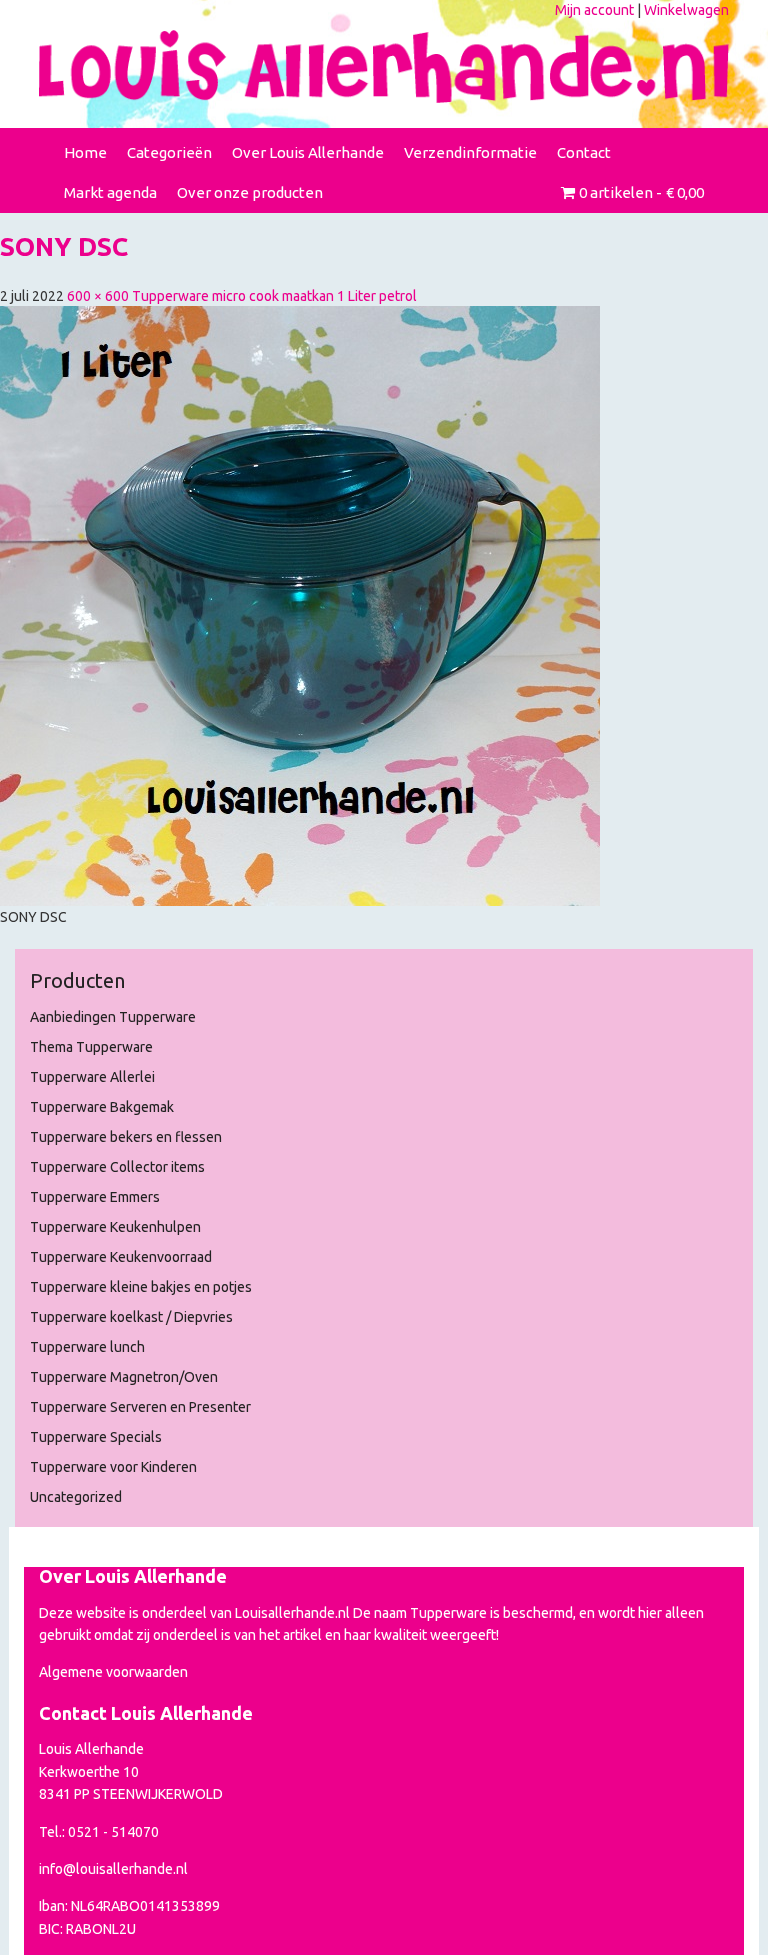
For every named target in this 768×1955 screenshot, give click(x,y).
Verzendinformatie (470, 152)
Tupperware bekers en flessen (126, 1137)
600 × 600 (98, 296)
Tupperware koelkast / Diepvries (131, 1317)
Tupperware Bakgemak (102, 1107)
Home (85, 152)
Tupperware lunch (87, 1347)
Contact (584, 152)
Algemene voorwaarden (113, 1672)
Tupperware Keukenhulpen (115, 1227)
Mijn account (594, 10)
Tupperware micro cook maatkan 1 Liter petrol (274, 296)
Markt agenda (110, 192)
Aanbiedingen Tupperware (113, 1017)
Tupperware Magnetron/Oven (124, 1377)
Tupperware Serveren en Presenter (140, 1407)
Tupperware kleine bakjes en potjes (141, 1287)
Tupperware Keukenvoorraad (121, 1257)
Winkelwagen (686, 10)
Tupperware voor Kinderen (113, 1467)
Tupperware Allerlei (92, 1077)
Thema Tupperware (91, 1047)
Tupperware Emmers (95, 1197)
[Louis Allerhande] (384, 66)
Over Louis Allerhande (308, 152)
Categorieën (169, 152)
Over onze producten (250, 192)
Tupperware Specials (96, 1437)
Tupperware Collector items (117, 1167)
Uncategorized (76, 1497)
